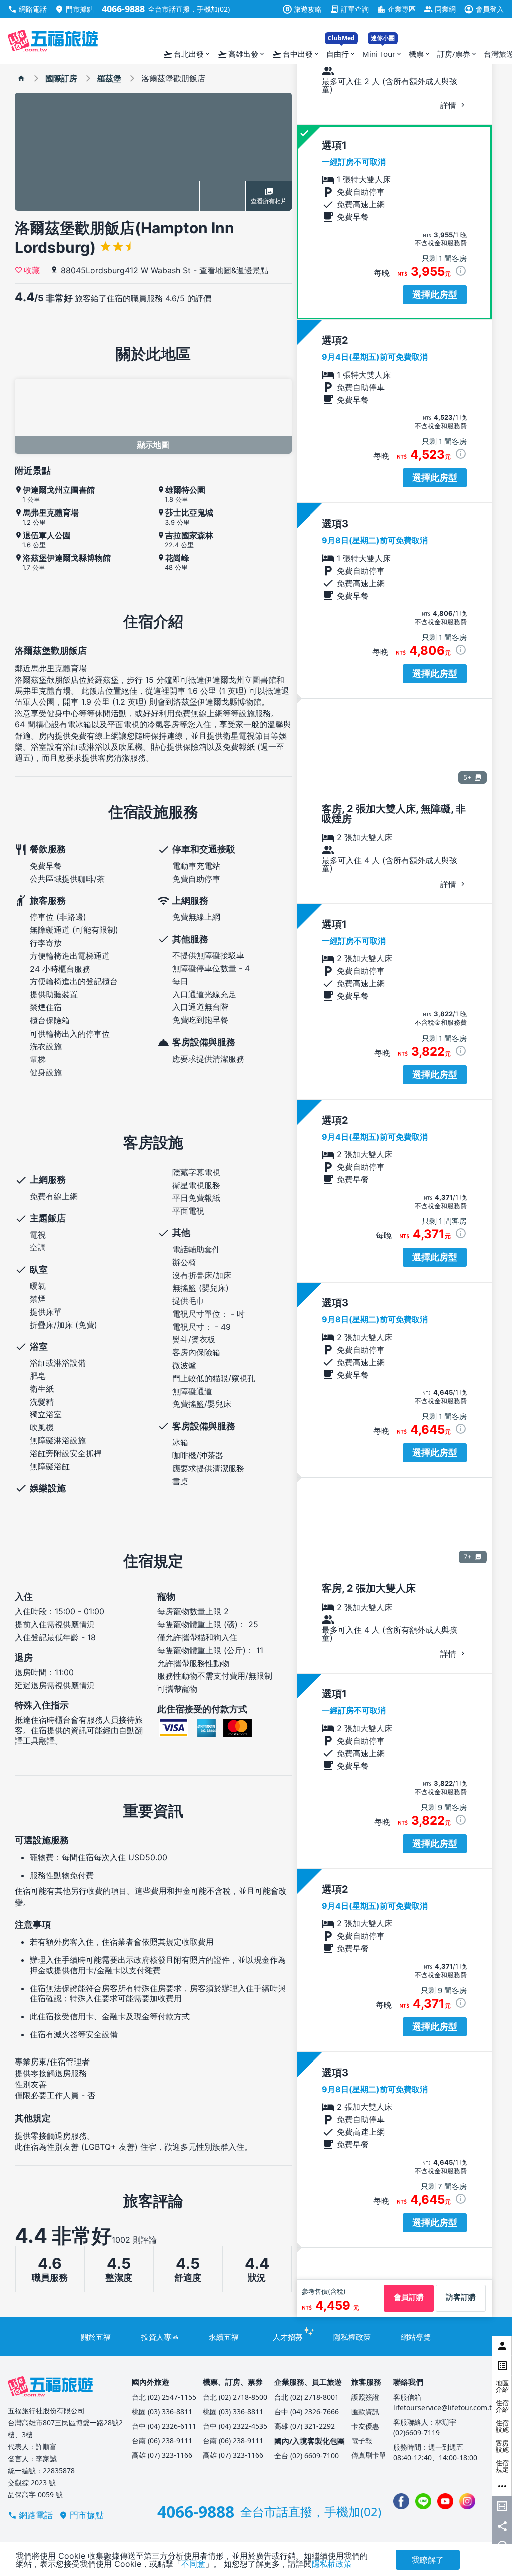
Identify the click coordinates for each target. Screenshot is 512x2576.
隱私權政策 (352, 2337)
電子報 (362, 2441)
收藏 (32, 270)
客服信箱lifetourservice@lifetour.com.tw (445, 2402)
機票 (420, 54)
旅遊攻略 (304, 9)
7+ (468, 1557)
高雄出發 (242, 54)
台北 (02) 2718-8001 (307, 2397)
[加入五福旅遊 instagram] (467, 2501)
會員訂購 (409, 2297)
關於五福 (96, 2337)
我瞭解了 (428, 2560)
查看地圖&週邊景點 (234, 270)
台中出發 (296, 54)
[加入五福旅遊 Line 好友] (423, 2501)
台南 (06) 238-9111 (162, 2441)
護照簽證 (365, 2397)
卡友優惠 (365, 2426)
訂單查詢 (349, 9)
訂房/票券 (458, 54)
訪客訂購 (461, 2297)
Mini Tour (383, 51)
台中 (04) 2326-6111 (164, 2426)
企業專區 (396, 9)
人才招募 (288, 2337)
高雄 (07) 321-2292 (305, 2426)
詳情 (450, 105)
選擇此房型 (435, 295)
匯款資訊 (365, 2412)
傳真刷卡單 (369, 2455)
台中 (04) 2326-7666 (307, 2412)
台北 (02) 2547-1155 (164, 2397)
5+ (468, 777)
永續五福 (224, 2337)
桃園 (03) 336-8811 (162, 2412)
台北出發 (187, 54)
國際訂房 (61, 78)
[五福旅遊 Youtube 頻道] (445, 2501)
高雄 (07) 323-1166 (162, 2455)
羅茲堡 (109, 78)
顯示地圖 (153, 445)
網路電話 (27, 9)
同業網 (440, 9)
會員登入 (484, 9)
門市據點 (74, 9)
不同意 (193, 2564)
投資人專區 (160, 2337)
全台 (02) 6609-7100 (307, 2456)
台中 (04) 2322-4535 (235, 2426)
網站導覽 (416, 2337)
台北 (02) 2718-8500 (235, 2397)
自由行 (341, 51)
